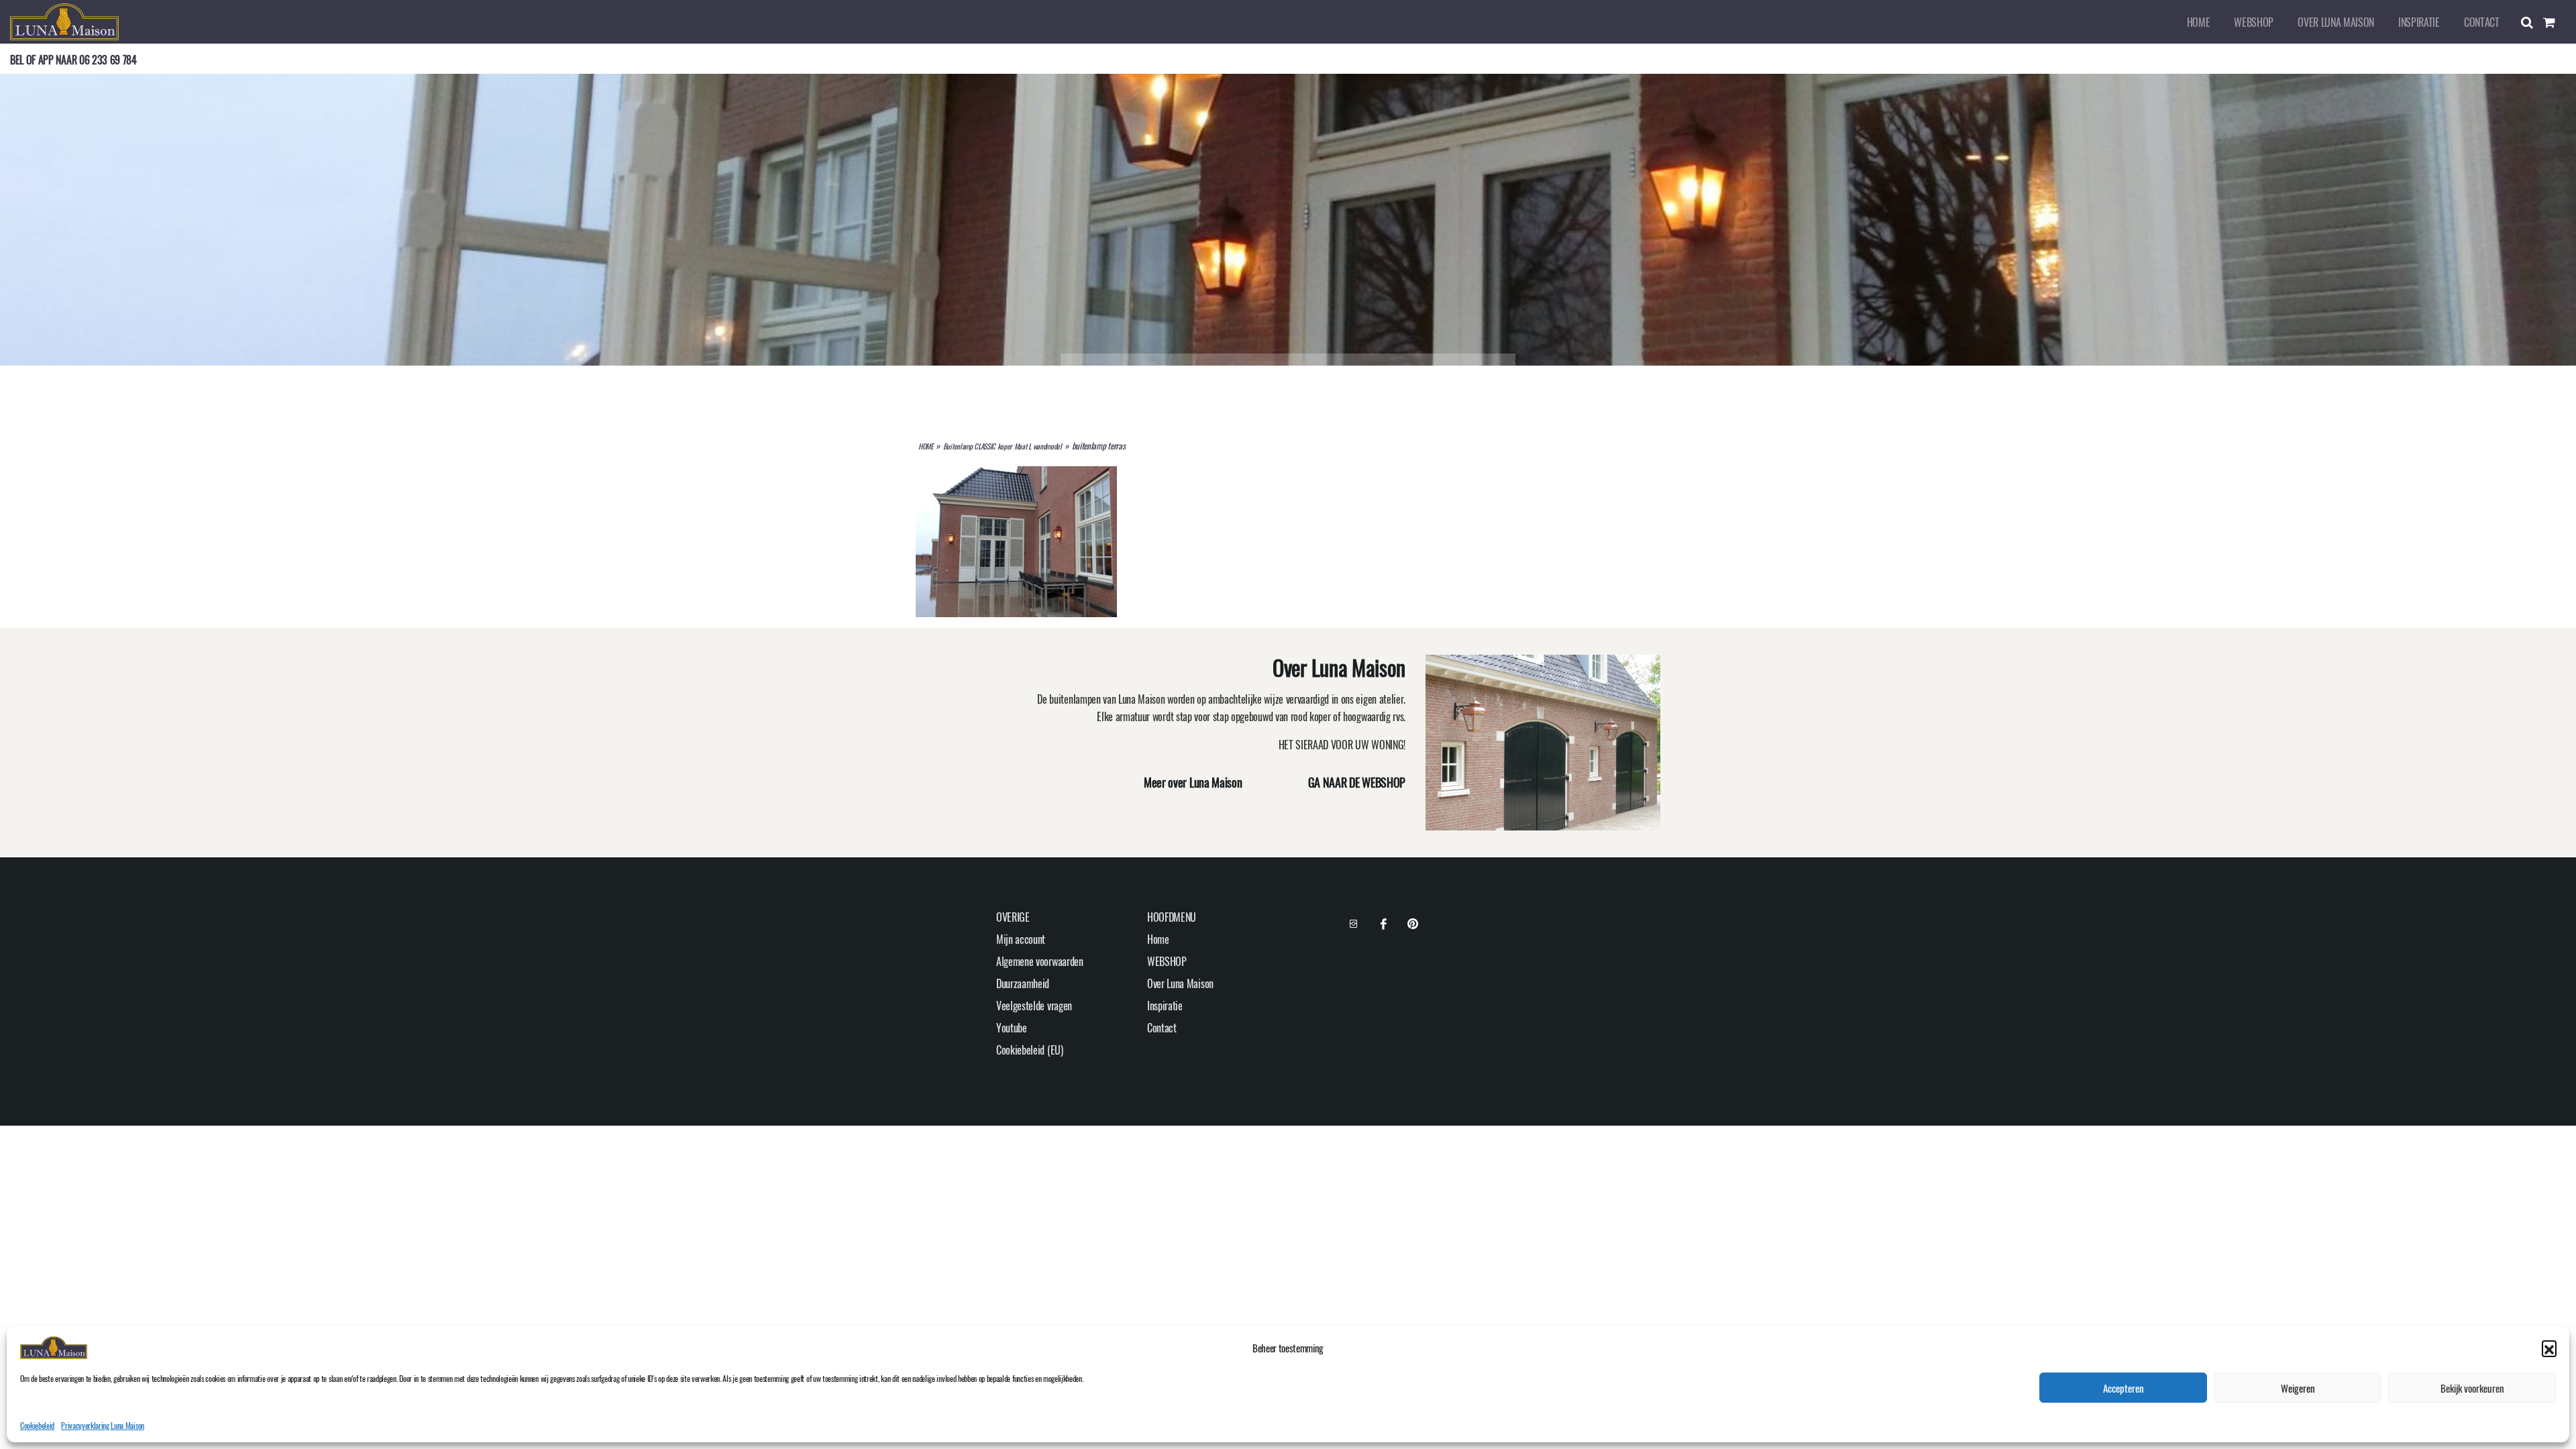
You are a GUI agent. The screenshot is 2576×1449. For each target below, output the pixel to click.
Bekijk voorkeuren (2472, 1388)
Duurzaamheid (1023, 983)
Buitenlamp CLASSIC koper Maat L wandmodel (1003, 446)
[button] (2549, 1348)
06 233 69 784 (108, 60)
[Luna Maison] (64, 20)
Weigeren (2298, 1388)
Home (2199, 22)
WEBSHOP (2254, 22)
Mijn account (1021, 939)
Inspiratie (2419, 22)
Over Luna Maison (2336, 22)
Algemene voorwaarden (1040, 961)
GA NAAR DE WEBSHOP (1357, 782)
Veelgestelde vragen (1034, 1006)
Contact (2482, 22)
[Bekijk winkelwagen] (2555, 22)
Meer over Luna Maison (1193, 782)
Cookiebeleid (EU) (1030, 1050)
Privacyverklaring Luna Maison (103, 1425)
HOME (926, 446)
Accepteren (2124, 1388)
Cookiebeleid (37, 1425)
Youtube (1012, 1028)
